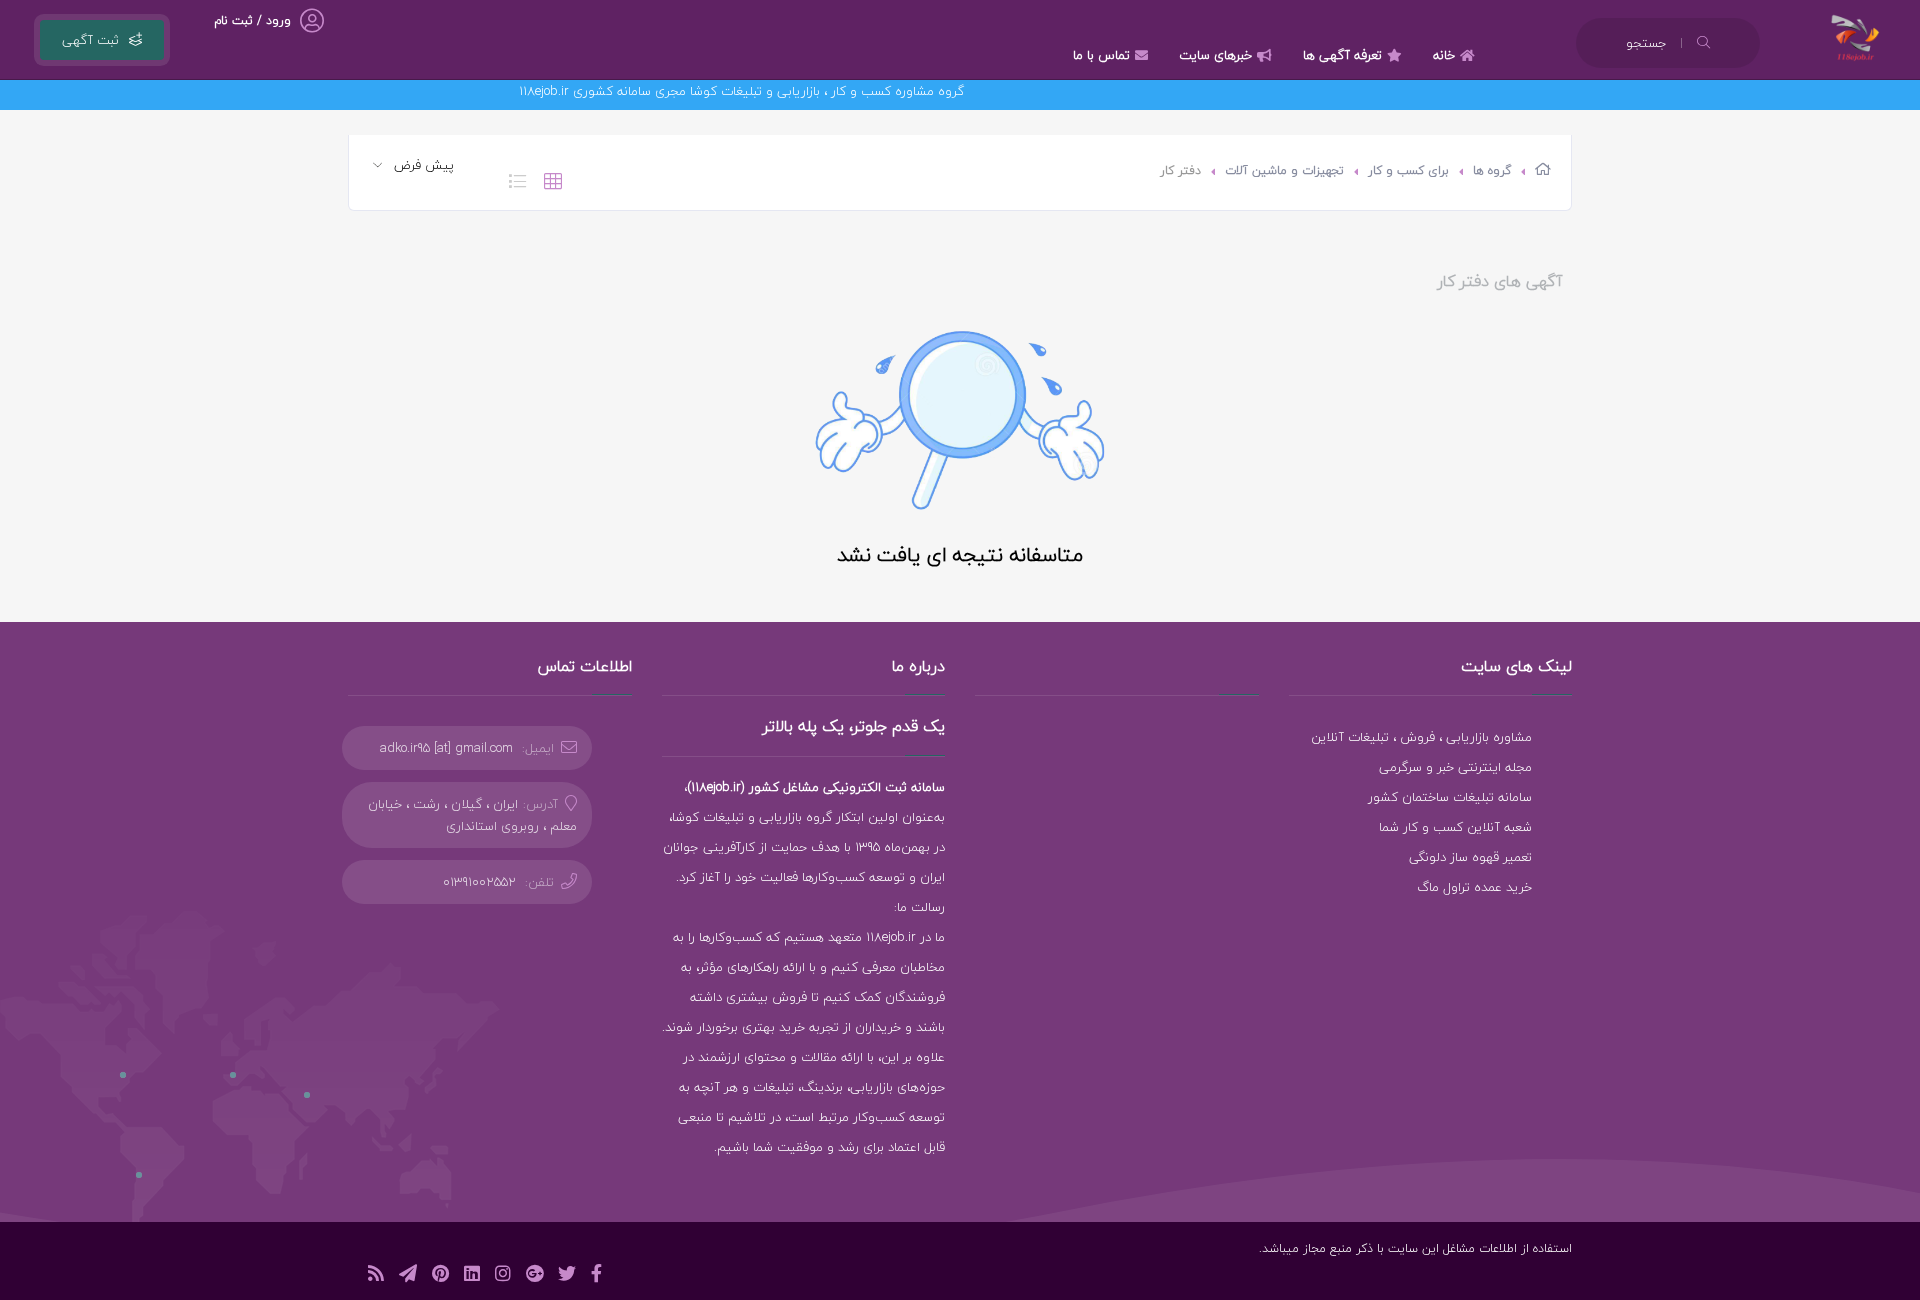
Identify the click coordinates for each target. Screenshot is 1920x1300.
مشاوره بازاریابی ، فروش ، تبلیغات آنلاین (1421, 737)
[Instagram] (503, 1276)
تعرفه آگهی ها (1342, 55)
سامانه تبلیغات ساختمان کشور (1450, 797)
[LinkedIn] (472, 1276)
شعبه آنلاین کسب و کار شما (1455, 827)
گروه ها (1492, 170)
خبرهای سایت (1215, 55)
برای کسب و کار (1408, 170)
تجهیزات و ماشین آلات (1284, 170)
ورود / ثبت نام (252, 20)
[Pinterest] (440, 1276)
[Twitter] (567, 1276)
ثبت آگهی (90, 40)
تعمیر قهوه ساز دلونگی (1470, 857)
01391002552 (479, 882)
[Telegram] (408, 1276)
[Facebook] (596, 1276)
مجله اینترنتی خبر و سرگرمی (1455, 767)
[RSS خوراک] (376, 1276)
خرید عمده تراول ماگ (1474, 887)
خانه (1444, 55)
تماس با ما (1101, 55)
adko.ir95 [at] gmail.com (446, 748)
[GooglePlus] (534, 1276)
